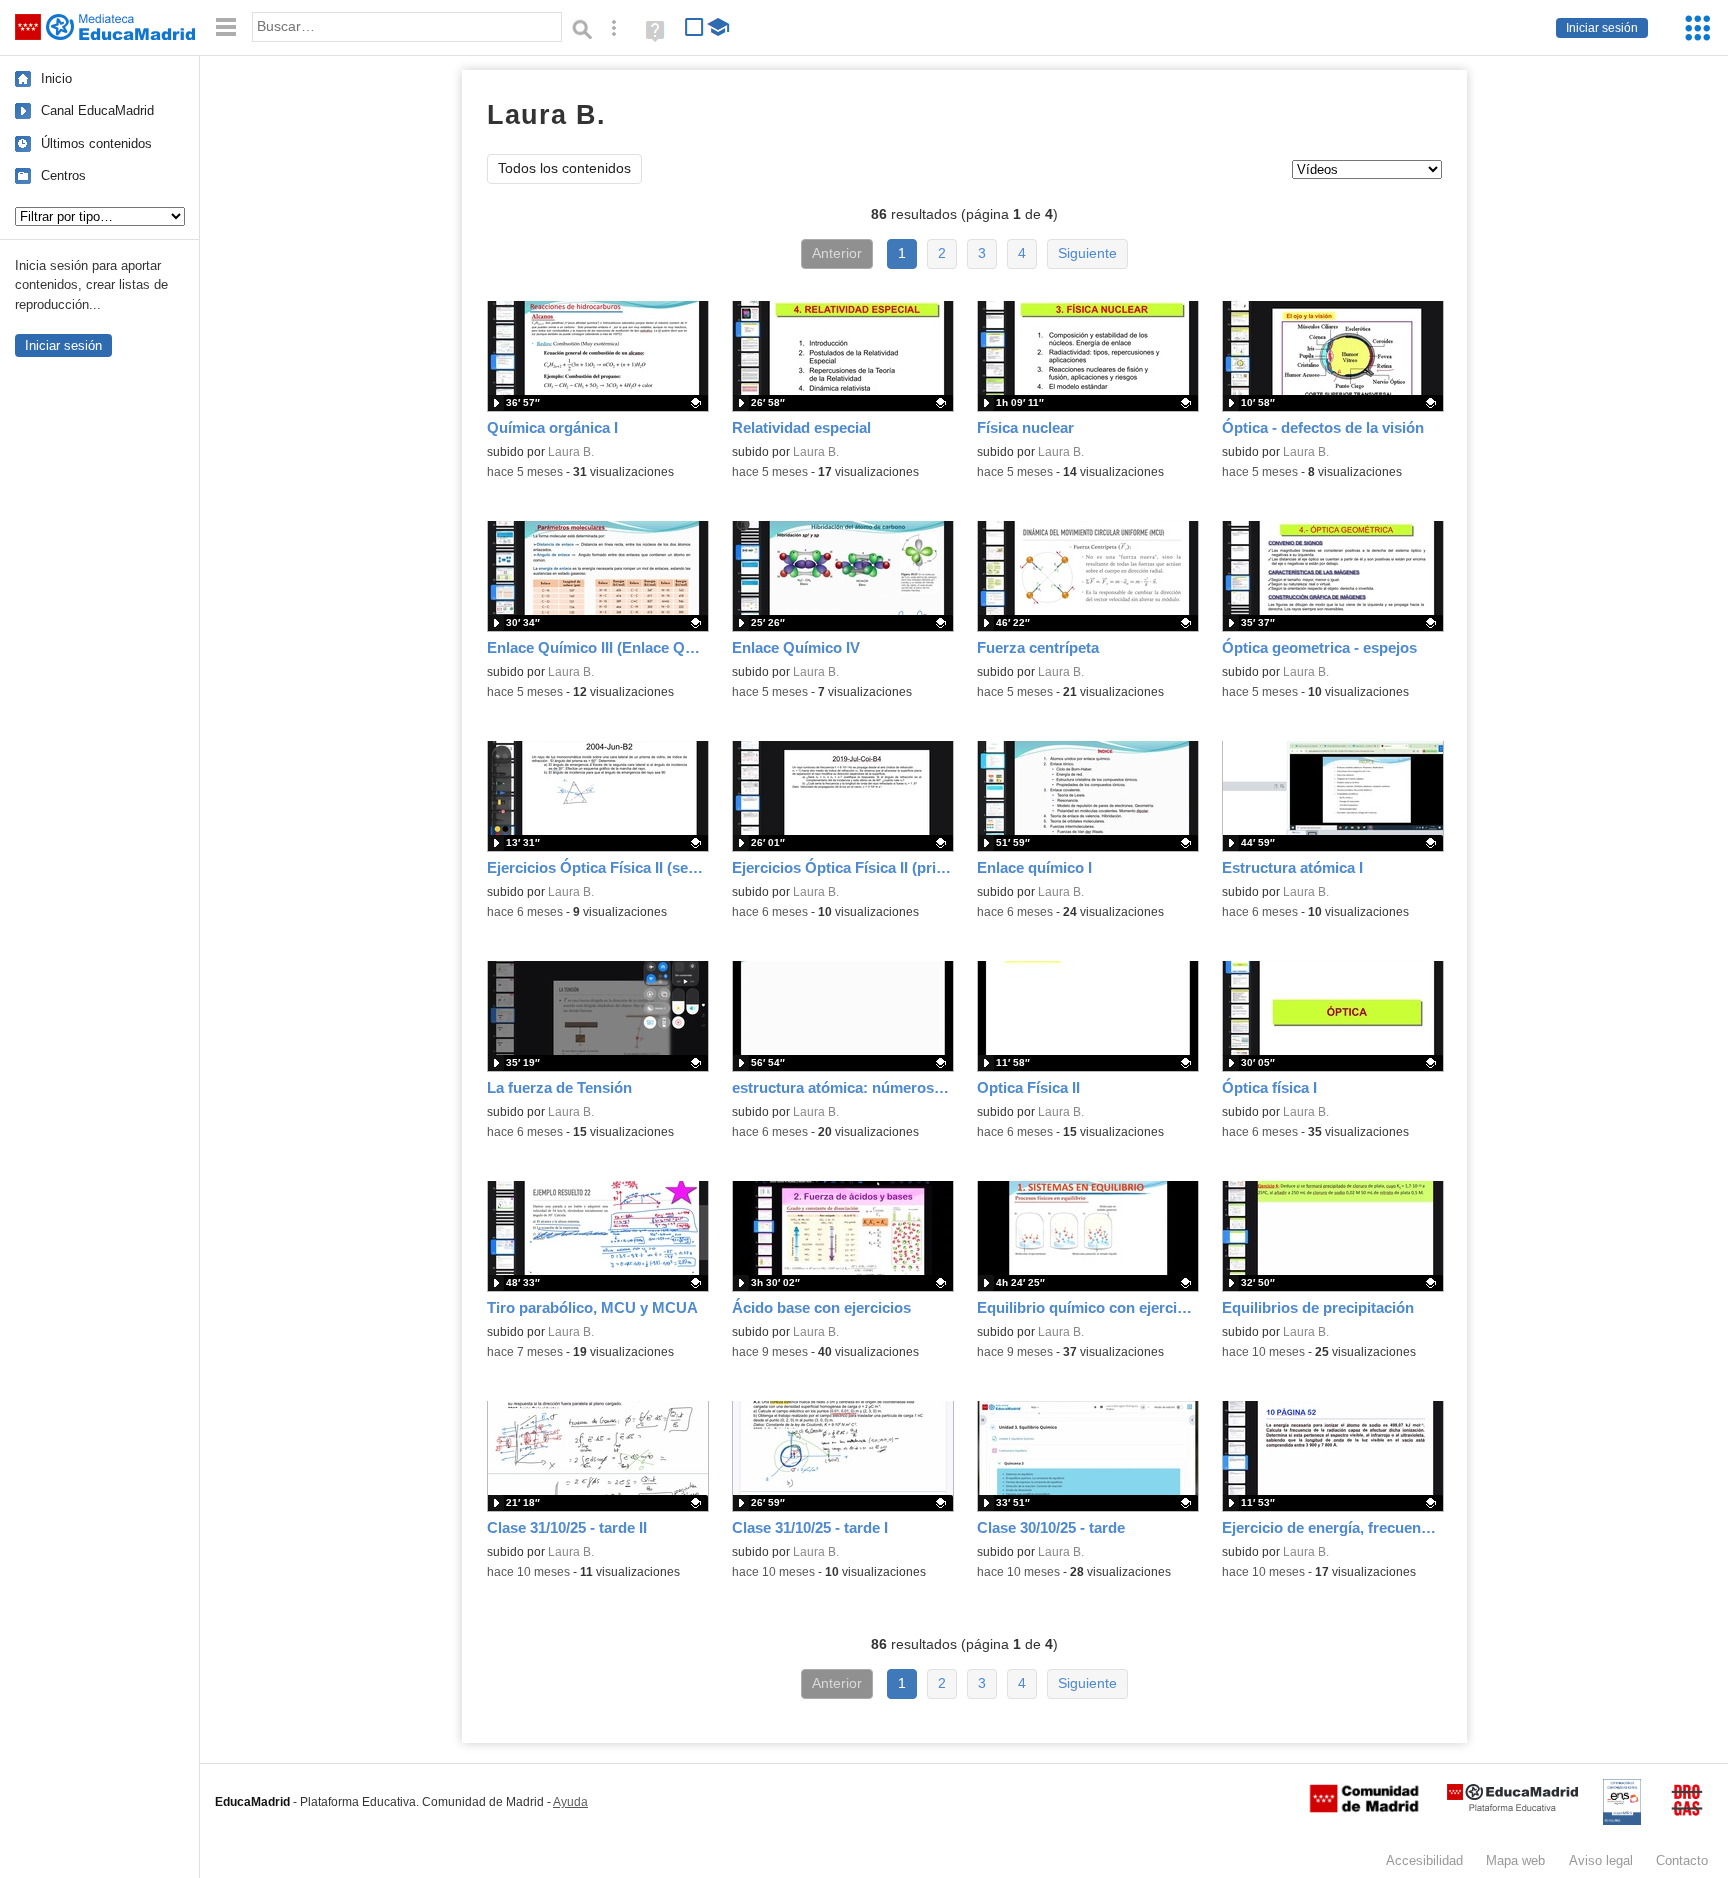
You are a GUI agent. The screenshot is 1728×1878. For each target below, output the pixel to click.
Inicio (56, 78)
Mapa (1515, 1860)
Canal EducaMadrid (97, 110)
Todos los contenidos (564, 168)
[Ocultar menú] (226, 27)
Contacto (1682, 1860)
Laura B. (571, 452)
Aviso (1601, 1860)
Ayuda (570, 1802)
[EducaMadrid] (1512, 1807)
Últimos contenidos (96, 143)
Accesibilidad (1424, 1860)
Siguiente (1087, 253)
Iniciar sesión (1602, 28)
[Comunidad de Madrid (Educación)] (1364, 1808)
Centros (63, 175)
